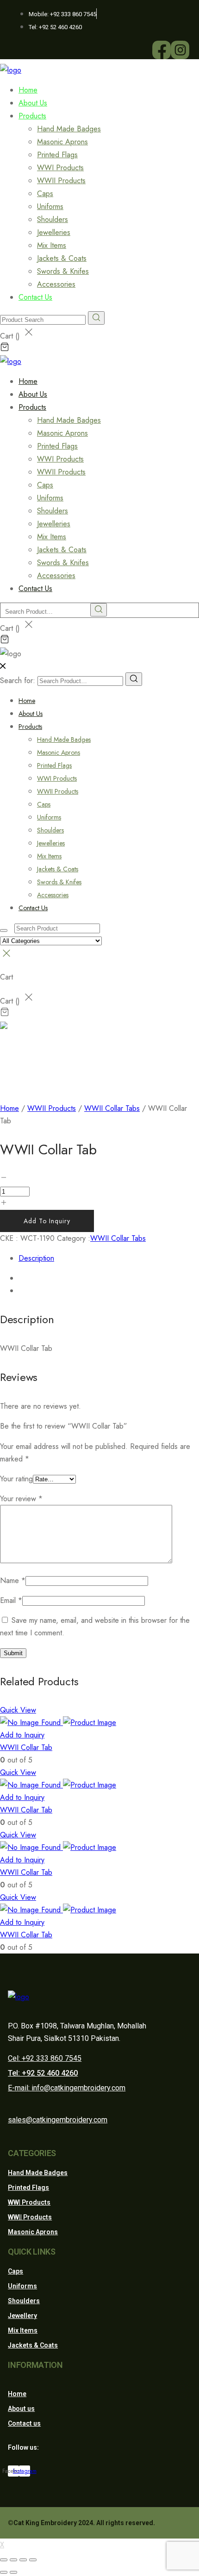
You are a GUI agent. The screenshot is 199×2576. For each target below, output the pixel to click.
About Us (31, 714)
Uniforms (50, 206)
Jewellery (22, 2316)
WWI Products (60, 168)
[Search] (134, 679)
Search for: (18, 681)
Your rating (16, 1479)
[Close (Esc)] (4, 2560)
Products (32, 116)
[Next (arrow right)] (13, 2572)
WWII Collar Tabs (112, 1108)
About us (21, 2409)
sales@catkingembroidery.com (58, 2120)
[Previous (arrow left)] (4, 2572)
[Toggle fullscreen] (23, 2560)
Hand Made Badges (69, 129)
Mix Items (52, 245)
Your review (21, 1499)
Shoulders (53, 219)
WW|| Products (30, 2217)
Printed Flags (57, 155)
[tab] (109, 1258)
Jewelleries (54, 232)
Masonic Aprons (62, 142)
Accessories (53, 895)
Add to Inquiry (47, 1221)
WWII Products (61, 181)
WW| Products (29, 2202)
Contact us (24, 2423)
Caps (45, 194)
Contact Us (35, 297)
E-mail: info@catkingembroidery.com (67, 2088)
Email (11, 1600)
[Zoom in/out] (33, 2560)
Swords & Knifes (63, 271)
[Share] (13, 2560)
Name (13, 1581)
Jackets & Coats (62, 258)
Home (27, 701)
